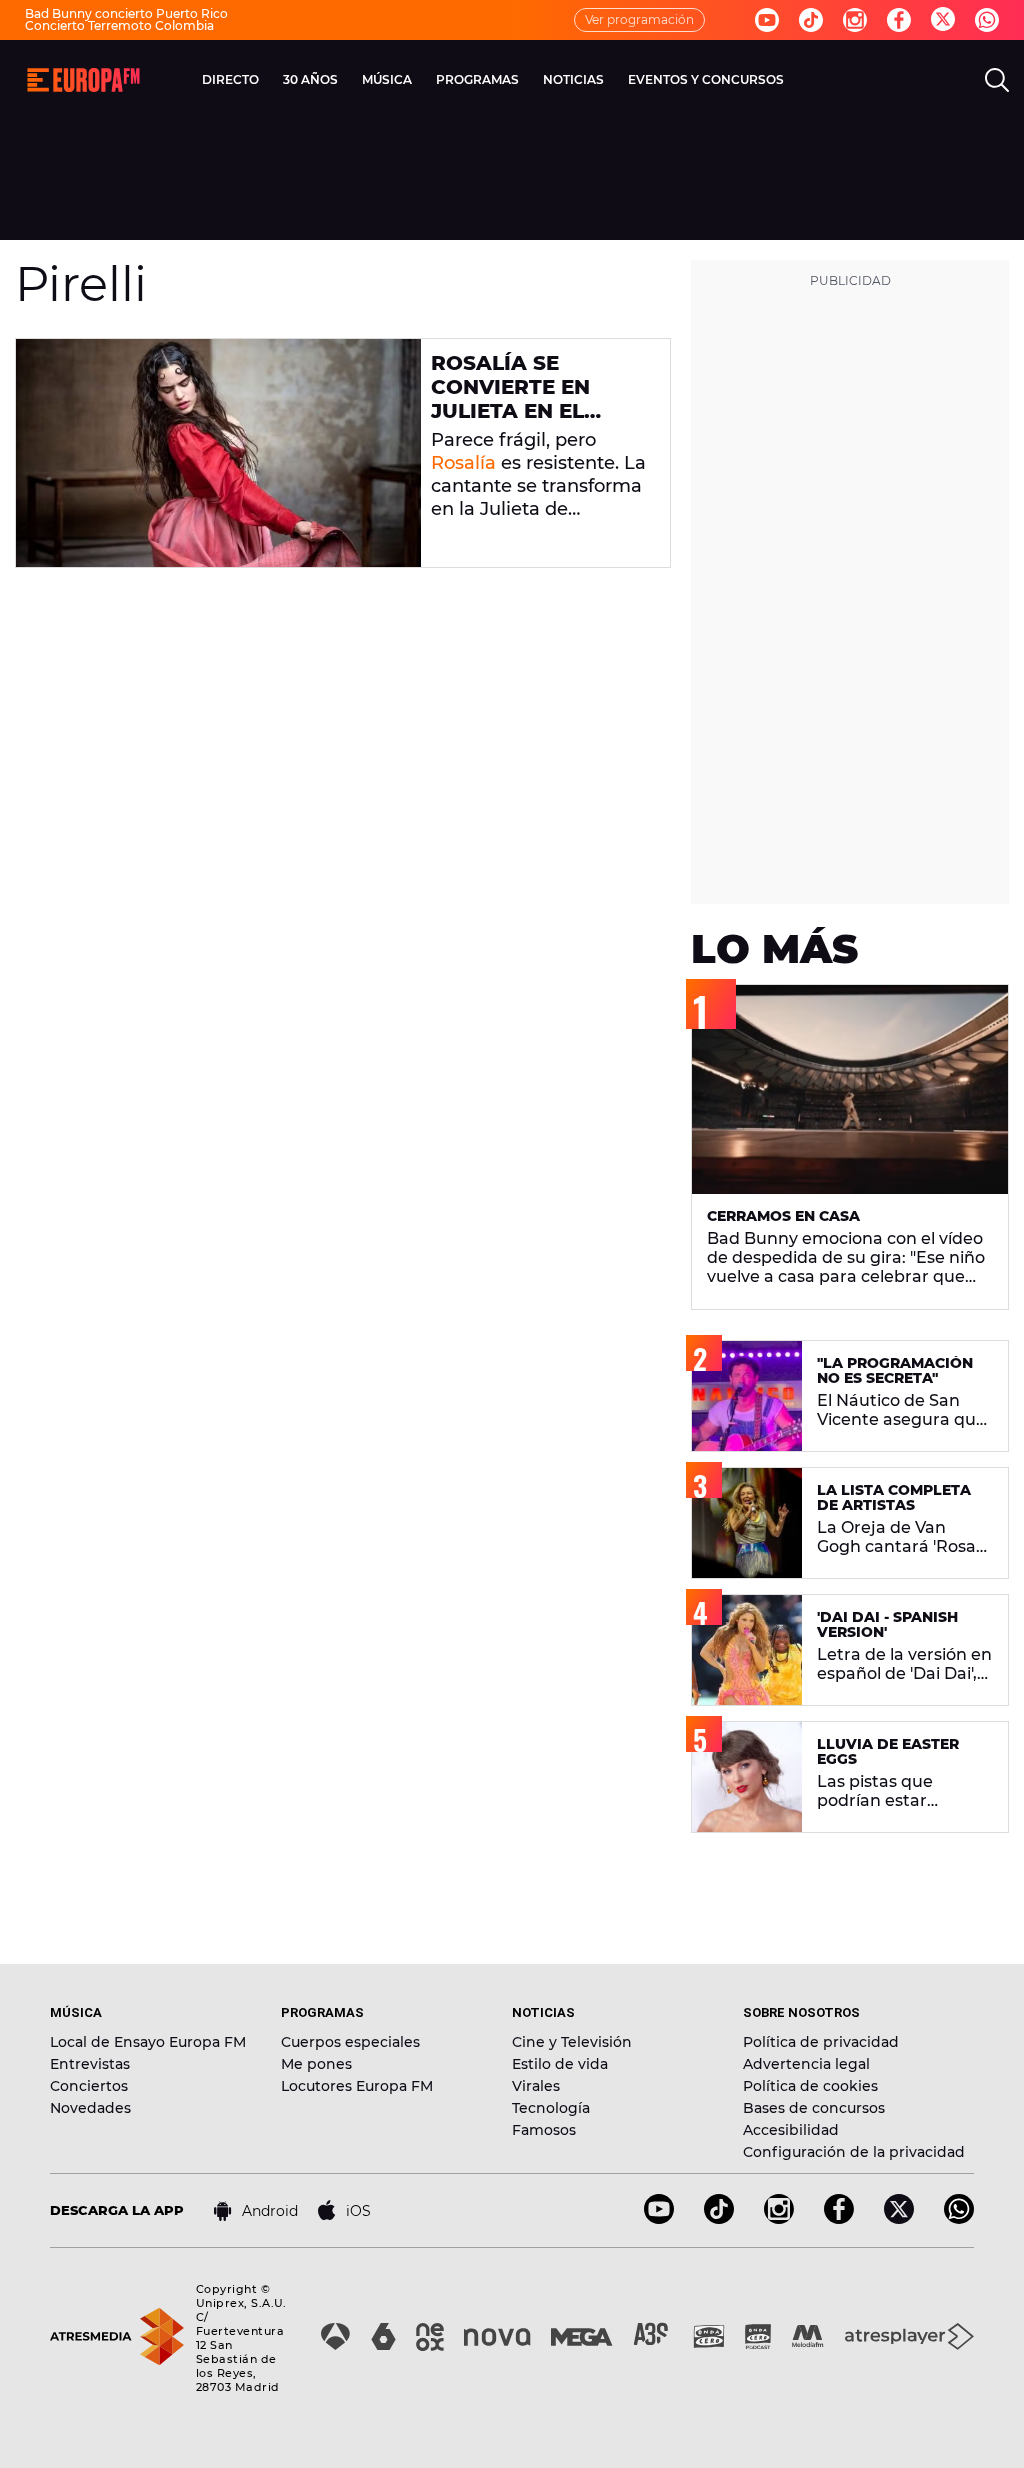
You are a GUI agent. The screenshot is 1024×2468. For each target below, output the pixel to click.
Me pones (316, 2064)
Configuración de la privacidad (854, 2152)
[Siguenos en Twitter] (943, 20)
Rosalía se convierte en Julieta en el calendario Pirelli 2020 (510, 411)
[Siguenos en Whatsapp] (987, 20)
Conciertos (89, 2086)
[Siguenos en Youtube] (767, 20)
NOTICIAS (573, 79)
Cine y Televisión (572, 2042)
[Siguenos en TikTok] (719, 2218)
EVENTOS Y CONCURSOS (706, 79)
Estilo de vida (560, 2064)
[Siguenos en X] (899, 2218)
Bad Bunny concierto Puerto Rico (126, 13)
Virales (536, 2086)
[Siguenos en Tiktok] (811, 20)
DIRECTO (230, 79)
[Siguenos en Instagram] (855, 20)
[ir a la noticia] (218, 453)
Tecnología (551, 2108)
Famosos (544, 2130)
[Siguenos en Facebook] (899, 20)
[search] (997, 80)
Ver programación (639, 19)
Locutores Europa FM (357, 2086)
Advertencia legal (806, 2064)
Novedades (90, 2108)
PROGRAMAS (477, 79)
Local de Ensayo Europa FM (148, 2042)
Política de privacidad (821, 2042)
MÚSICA (387, 79)
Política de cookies (810, 2086)
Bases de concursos (814, 2108)
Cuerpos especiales (350, 2042)
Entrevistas (90, 2064)
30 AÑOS (310, 79)
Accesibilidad (791, 2130)
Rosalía (463, 463)
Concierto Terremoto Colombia (119, 25)
